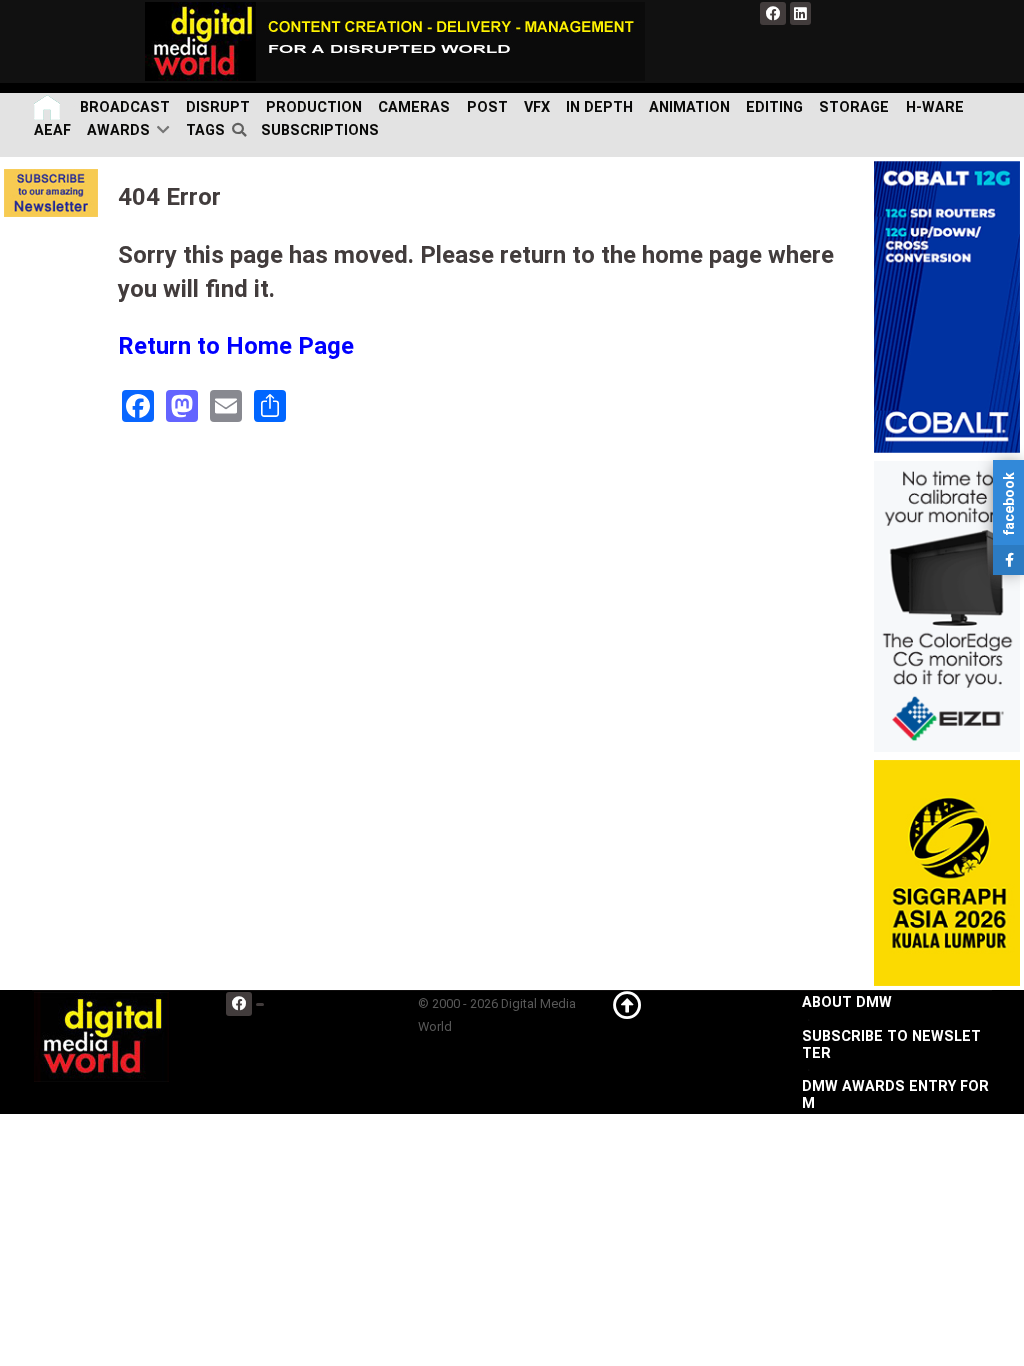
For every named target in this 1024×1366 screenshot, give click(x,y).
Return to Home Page (236, 346)
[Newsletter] (51, 192)
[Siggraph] (947, 872)
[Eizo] (947, 605)
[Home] (49, 107)
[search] (242, 131)
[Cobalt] (947, 306)
